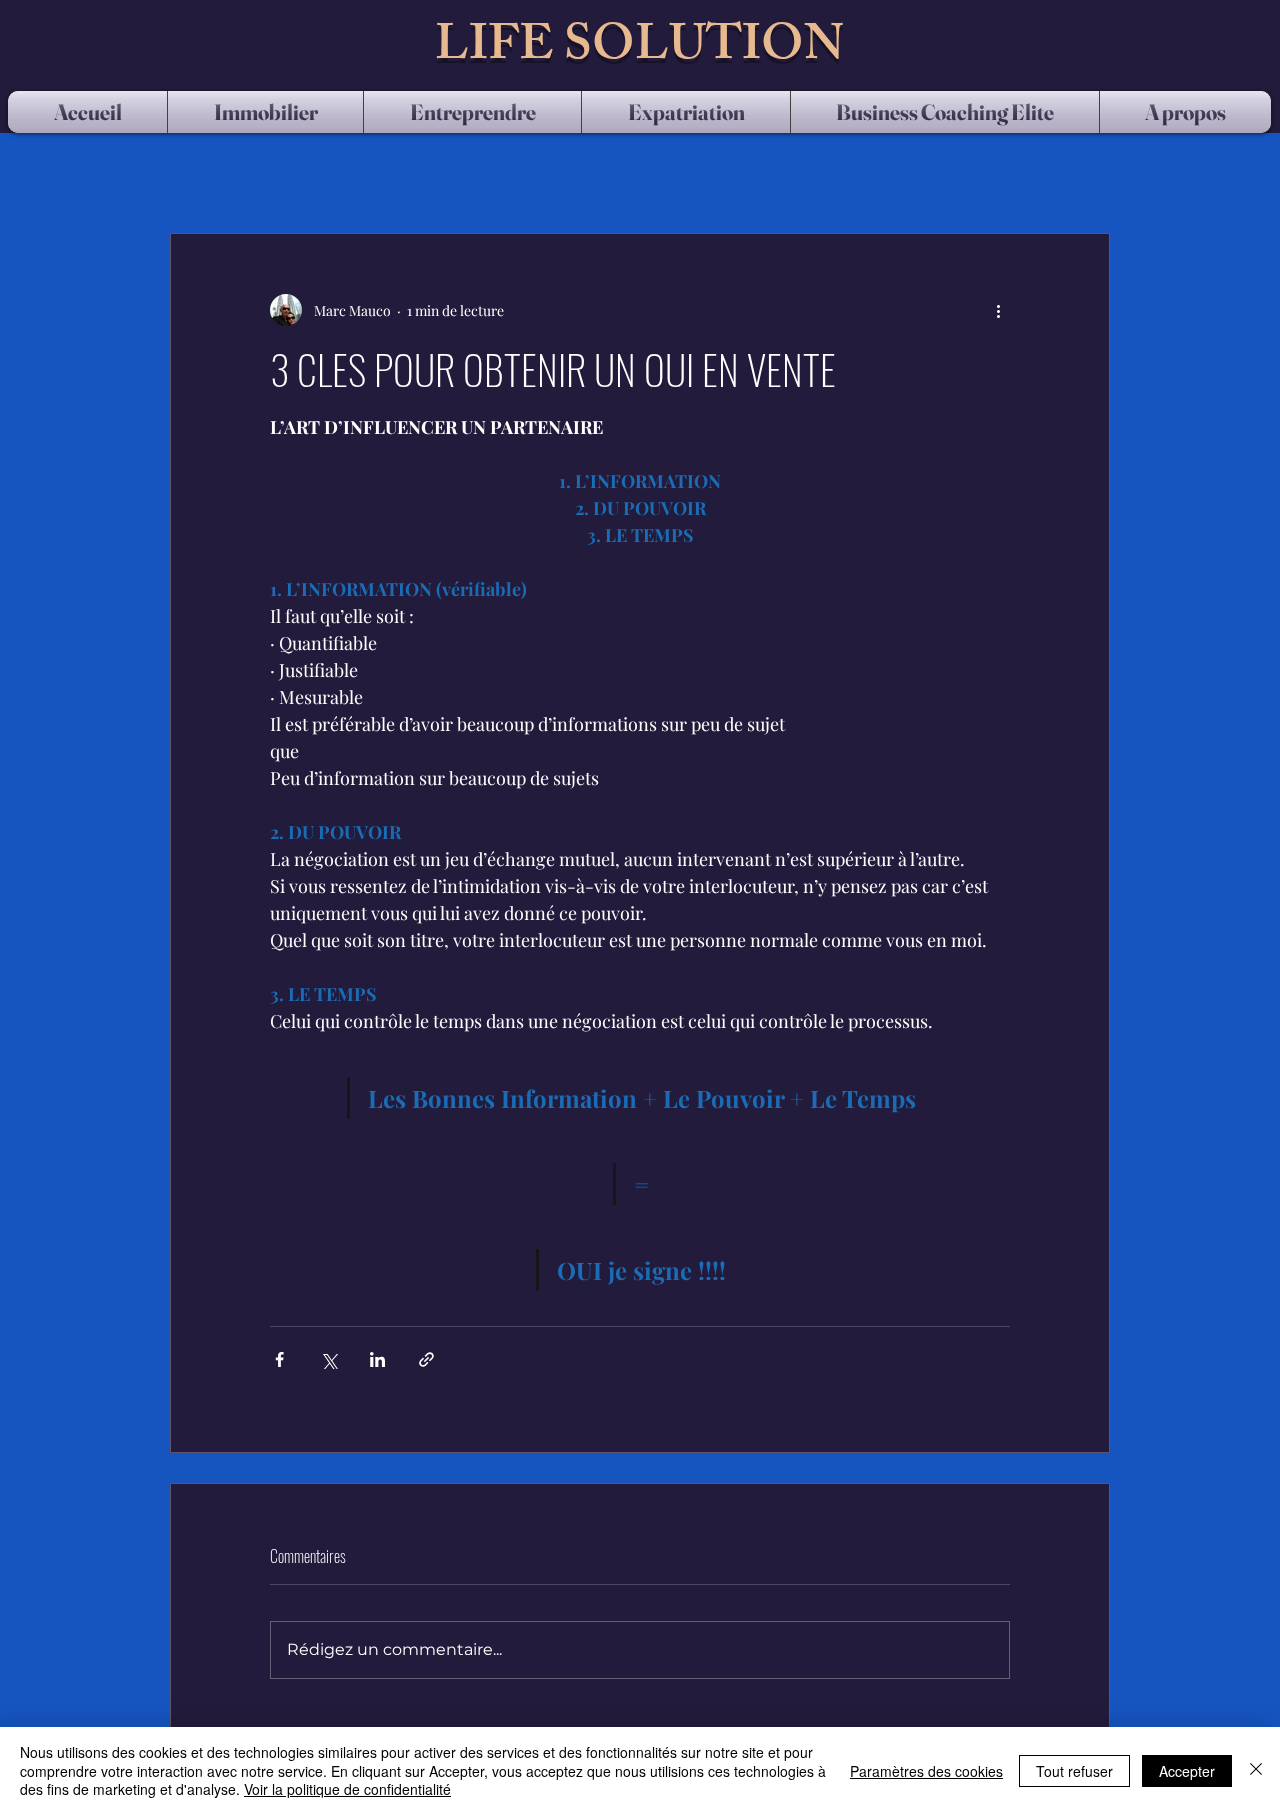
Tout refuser (1074, 1771)
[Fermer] (1256, 1770)
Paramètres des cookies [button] (926, 1771)
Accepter (1187, 1771)
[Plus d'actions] (998, 310)
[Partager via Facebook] (279, 1359)
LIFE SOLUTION (639, 50)
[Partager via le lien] (426, 1359)
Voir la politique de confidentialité (347, 1789)
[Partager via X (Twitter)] (328, 1359)
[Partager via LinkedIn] (377, 1359)
